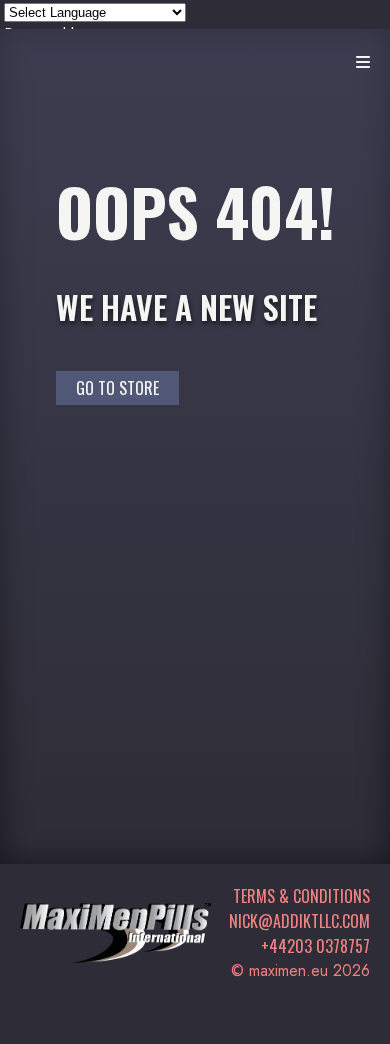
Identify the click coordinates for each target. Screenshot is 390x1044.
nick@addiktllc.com (299, 921)
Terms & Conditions (301, 896)
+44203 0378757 (315, 946)
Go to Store (117, 388)
